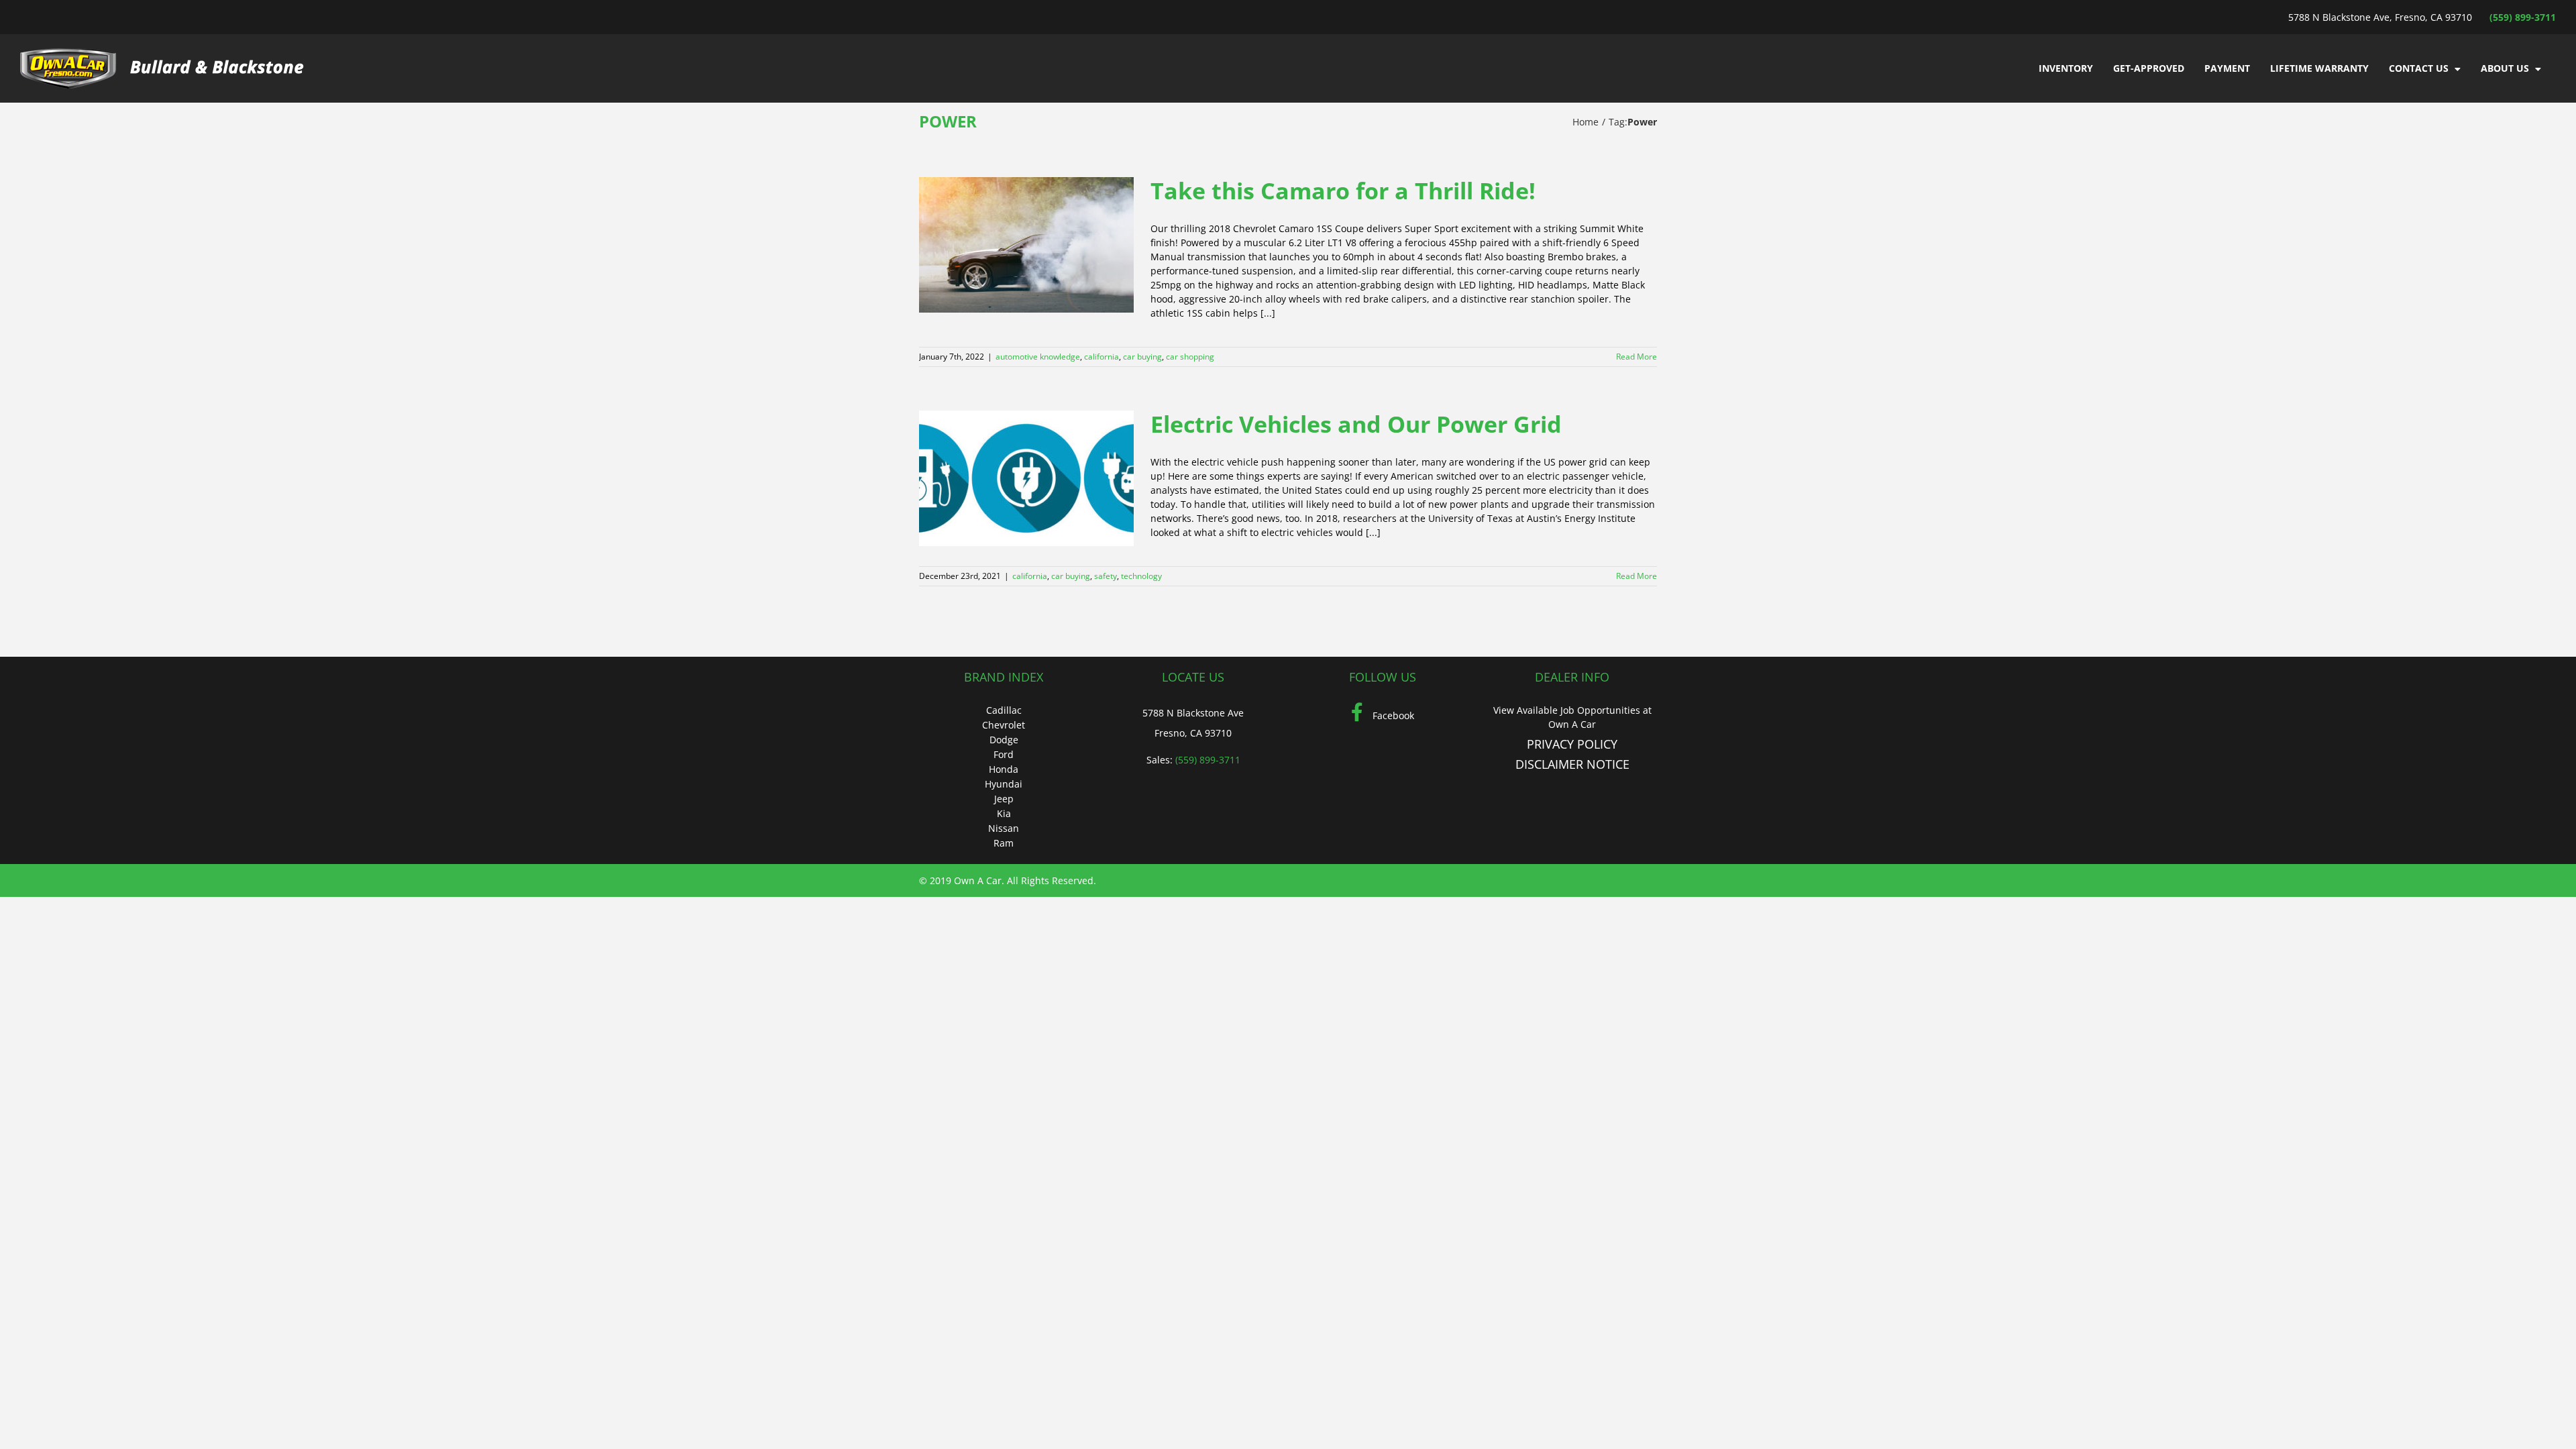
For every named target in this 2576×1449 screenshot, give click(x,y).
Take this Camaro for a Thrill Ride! (1343, 191)
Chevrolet (1004, 725)
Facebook (1392, 715)
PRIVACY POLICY (1572, 744)
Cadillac (1004, 710)
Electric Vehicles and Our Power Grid (1356, 424)
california (1102, 357)
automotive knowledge (1038, 357)
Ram (1004, 843)
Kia (1004, 813)
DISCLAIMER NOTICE (1572, 764)
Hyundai (1004, 784)
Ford (1004, 754)
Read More (1636, 357)
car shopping (1190, 357)
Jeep (1004, 799)
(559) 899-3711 (2523, 17)
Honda (1004, 769)
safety (1106, 576)
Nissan (1004, 828)
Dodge (1004, 740)
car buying (1142, 357)
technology (1141, 576)
